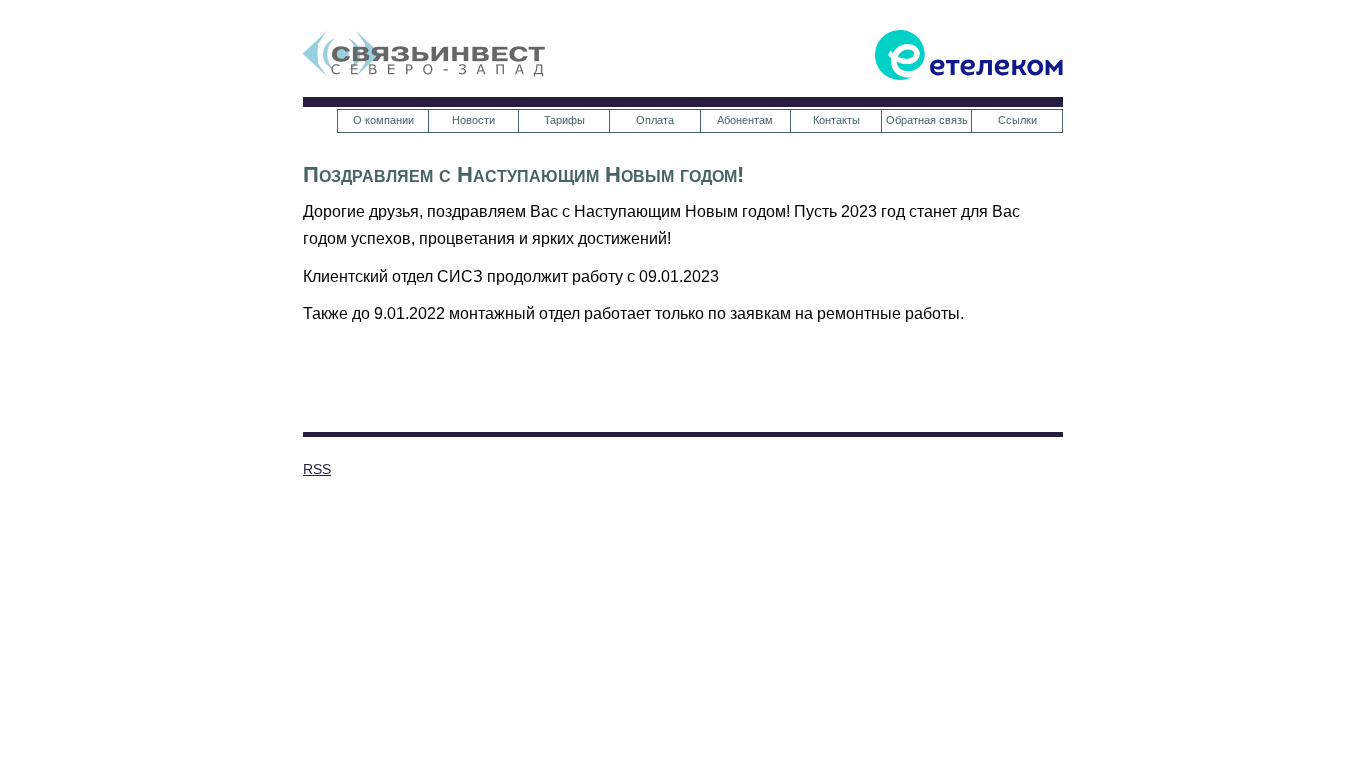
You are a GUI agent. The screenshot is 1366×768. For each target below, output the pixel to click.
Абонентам (745, 120)
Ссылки (1017, 120)
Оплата (655, 120)
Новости (473, 120)
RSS (317, 469)
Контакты (836, 120)
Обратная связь (927, 120)
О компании (383, 120)
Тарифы (564, 120)
